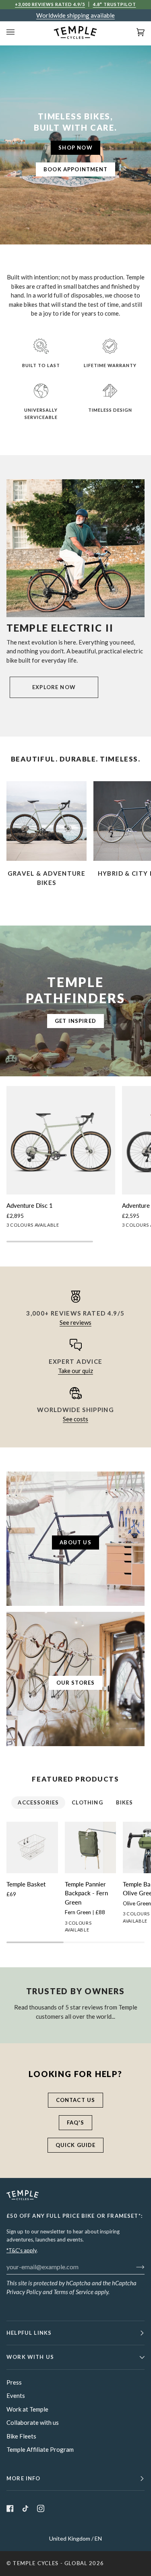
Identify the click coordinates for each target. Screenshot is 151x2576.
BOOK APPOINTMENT (75, 169)
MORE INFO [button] (24, 2478)
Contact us (76, 2100)
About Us (75, 1542)
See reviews (75, 1322)
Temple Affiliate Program (40, 2449)
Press (14, 2382)
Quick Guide (76, 2145)
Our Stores (76, 1683)
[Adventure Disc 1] (61, 1140)
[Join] (134, 2266)
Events (16, 2395)
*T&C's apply (22, 2250)
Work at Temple (27, 2409)
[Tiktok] (25, 2508)
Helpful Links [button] (29, 2333)
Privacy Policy (24, 2292)
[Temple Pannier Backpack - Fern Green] (91, 1847)
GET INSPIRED (75, 1021)
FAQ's (76, 2122)
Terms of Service (73, 2292)
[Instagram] (41, 2508)
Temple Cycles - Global (50, 2563)
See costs (75, 1419)
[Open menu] (19, 32)
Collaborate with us (33, 2422)
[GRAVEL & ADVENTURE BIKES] (47, 821)
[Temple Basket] (32, 1847)
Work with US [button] (30, 2357)
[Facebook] (10, 2508)
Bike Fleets (21, 2436)
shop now (75, 148)
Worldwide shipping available (75, 15)
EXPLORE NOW (54, 687)
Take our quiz (75, 1371)
